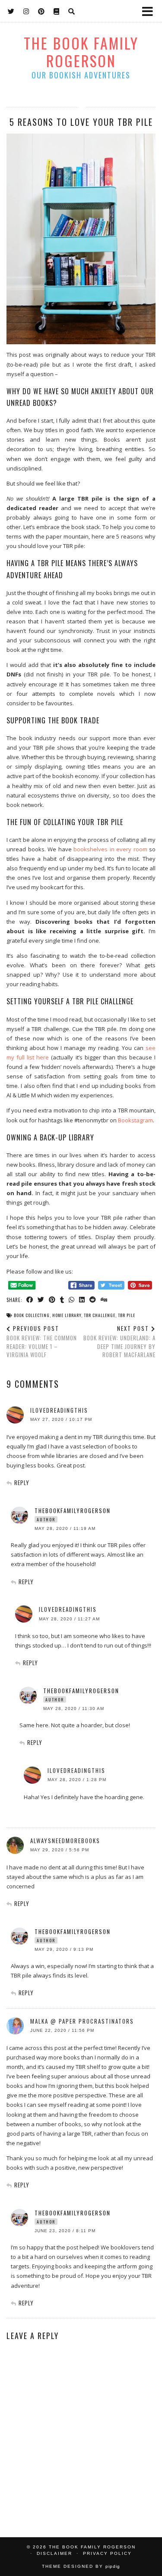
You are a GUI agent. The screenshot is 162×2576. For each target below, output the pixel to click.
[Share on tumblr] (62, 1299)
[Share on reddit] (93, 1299)
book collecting (32, 1315)
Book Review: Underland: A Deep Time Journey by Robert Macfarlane (119, 1342)
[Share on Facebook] (30, 1299)
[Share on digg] (104, 1299)
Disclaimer (54, 2553)
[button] (150, 11)
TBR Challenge (100, 1315)
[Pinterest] (41, 11)
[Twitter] (11, 11)
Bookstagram (135, 1120)
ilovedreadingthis (59, 1410)
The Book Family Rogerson (81, 52)
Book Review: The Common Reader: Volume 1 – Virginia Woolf (42, 1342)
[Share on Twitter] (41, 1299)
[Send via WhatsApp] (72, 1299)
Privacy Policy (107, 2553)
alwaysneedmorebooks (65, 1841)
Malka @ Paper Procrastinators (82, 2021)
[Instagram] (26, 11)
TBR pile (127, 1315)
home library (67, 1315)
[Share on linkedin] (82, 1299)
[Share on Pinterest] (52, 1299)
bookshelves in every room (110, 849)
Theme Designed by (81, 2566)
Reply (22, 1483)
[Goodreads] (57, 11)
